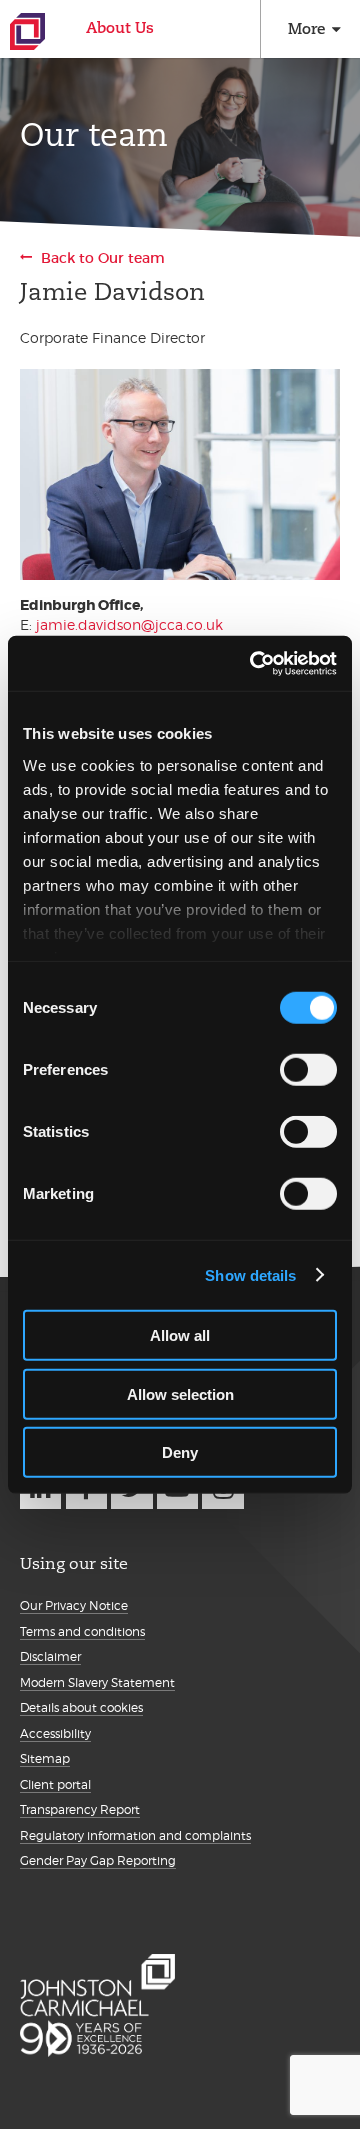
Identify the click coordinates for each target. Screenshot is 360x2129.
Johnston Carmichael (27, 31)
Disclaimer (50, 1656)
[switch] (308, 1070)
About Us (120, 27)
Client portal (55, 1784)
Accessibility (55, 1733)
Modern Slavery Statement (97, 1682)
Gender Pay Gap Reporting (98, 1860)
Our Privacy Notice (74, 1605)
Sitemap (45, 1758)
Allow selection (180, 1393)
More (306, 28)
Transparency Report (80, 1809)
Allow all (180, 1335)
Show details (250, 1274)
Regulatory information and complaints (135, 1835)
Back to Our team (103, 258)
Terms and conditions (82, 1631)
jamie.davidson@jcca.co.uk (129, 624)
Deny (180, 1452)
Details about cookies (81, 1707)
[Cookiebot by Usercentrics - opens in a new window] (254, 663)
